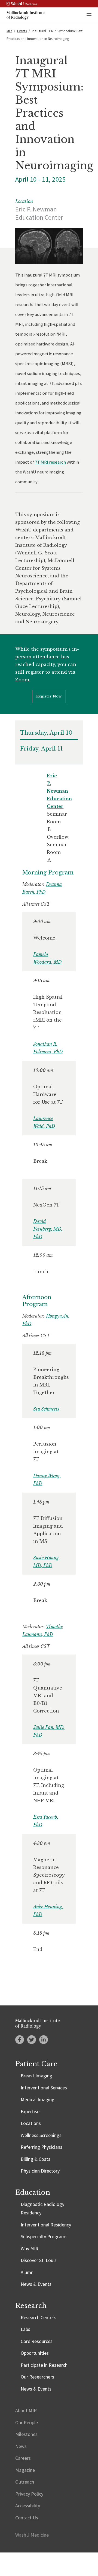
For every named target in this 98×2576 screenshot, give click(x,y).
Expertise (30, 2111)
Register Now (49, 696)
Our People (27, 2422)
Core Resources (37, 2341)
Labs (25, 2329)
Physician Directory (40, 2171)
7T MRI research (50, 462)
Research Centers (39, 2317)
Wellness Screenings (41, 2135)
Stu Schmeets (46, 1409)
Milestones (26, 2434)
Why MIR (30, 2248)
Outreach (25, 2482)
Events (22, 31)
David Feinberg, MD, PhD (48, 1229)
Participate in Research (44, 2365)
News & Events (36, 2284)
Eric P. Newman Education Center (59, 791)
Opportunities (35, 2353)
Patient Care (36, 2064)
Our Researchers (37, 2377)
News (21, 2446)
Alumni (28, 2272)
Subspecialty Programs (44, 2236)
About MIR (26, 2410)
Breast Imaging (36, 2076)
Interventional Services (44, 2088)
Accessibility (28, 2506)
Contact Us (27, 2518)
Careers (23, 2458)
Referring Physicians (42, 2147)
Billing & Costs (36, 2159)
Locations (31, 2123)
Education (33, 2192)
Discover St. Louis (39, 2260)
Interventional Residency (46, 2225)
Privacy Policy (29, 2494)
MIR (9, 31)
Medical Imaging (38, 2099)
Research (31, 2306)
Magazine (25, 2470)
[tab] (49, 734)
